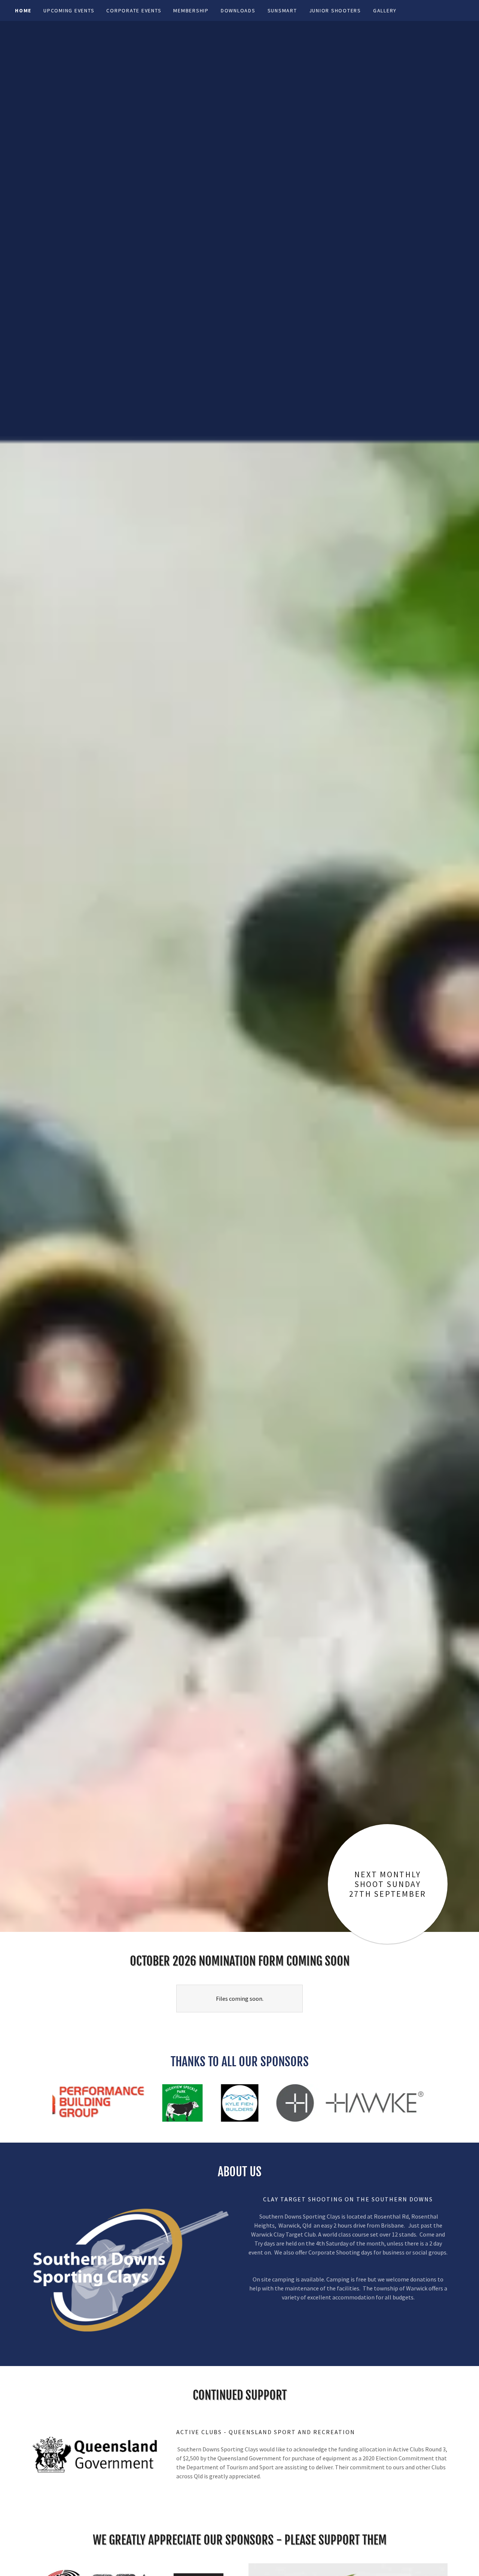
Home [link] (23, 10)
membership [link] (191, 10)
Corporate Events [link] (134, 10)
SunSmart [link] (282, 10)
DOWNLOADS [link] (238, 10)
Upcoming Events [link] (69, 10)
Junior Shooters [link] (335, 10)
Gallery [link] (385, 10)
